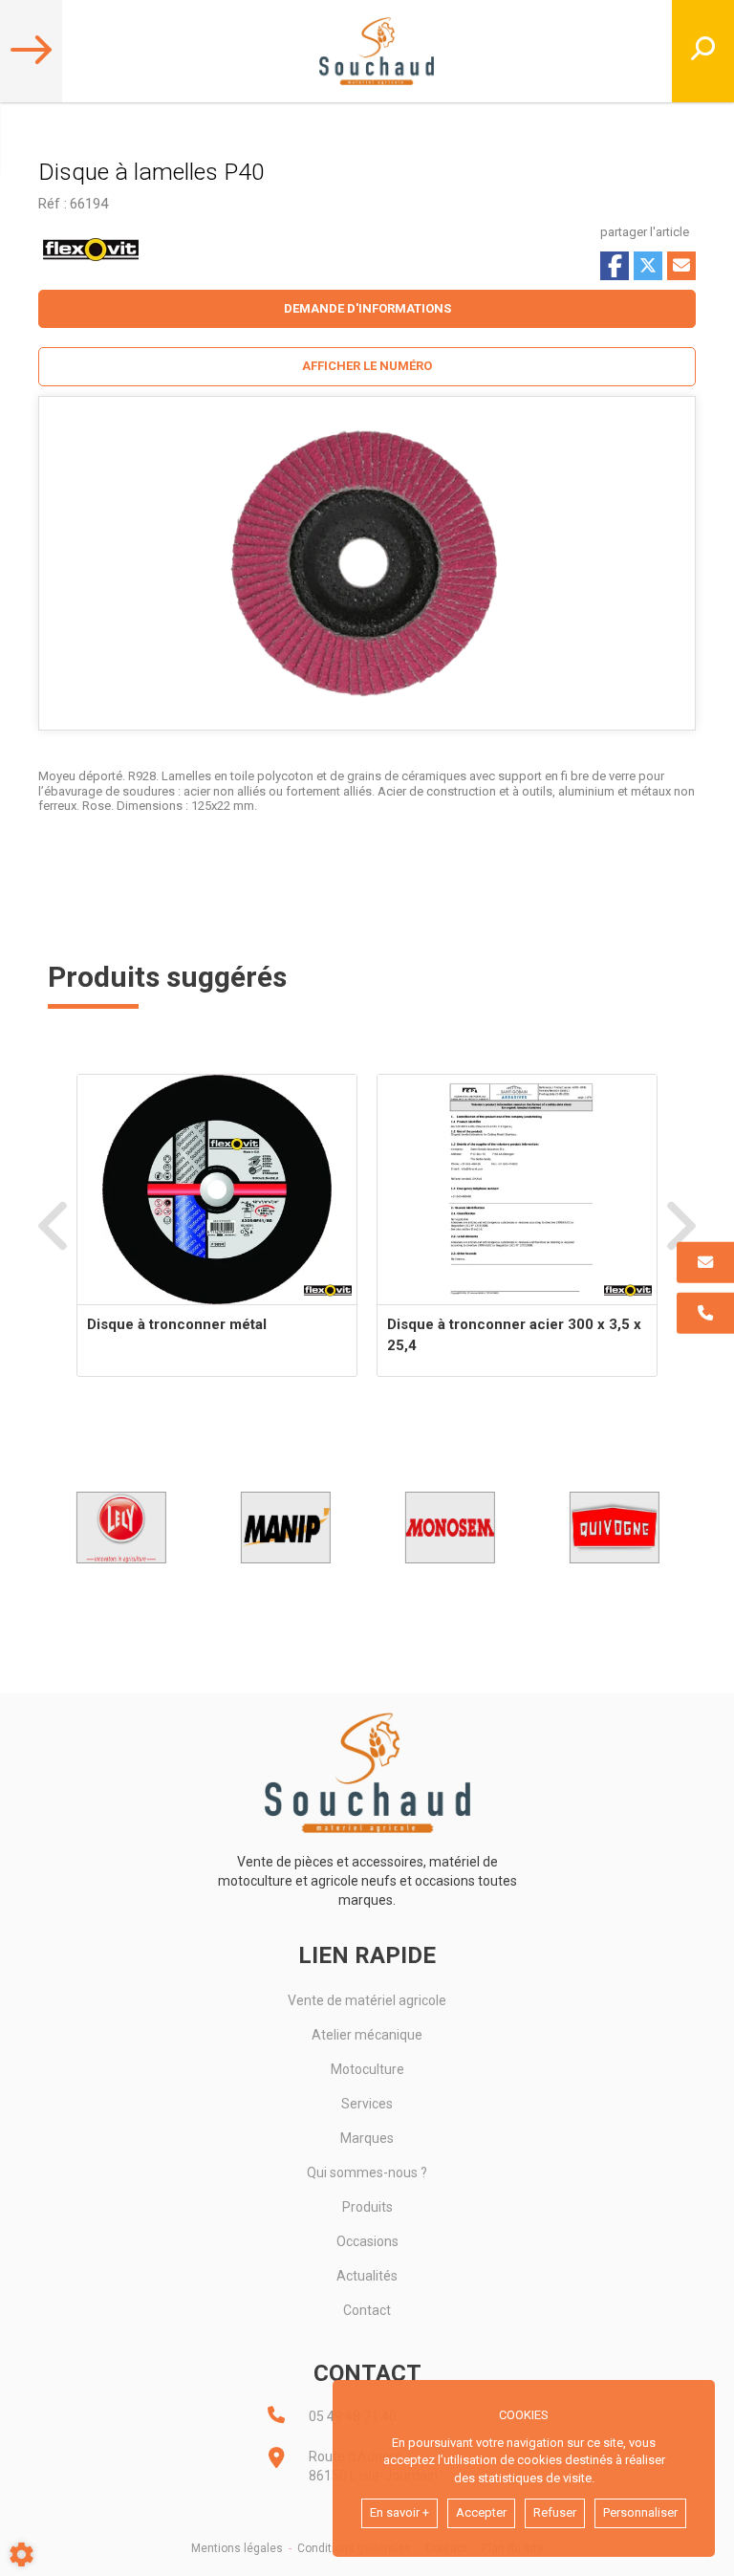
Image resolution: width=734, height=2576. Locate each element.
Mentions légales (237, 2548)
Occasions (367, 2241)
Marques (367, 2138)
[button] (367, 367)
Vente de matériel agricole (367, 2000)
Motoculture (367, 2069)
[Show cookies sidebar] (22, 2554)
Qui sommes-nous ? (367, 2172)
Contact (367, 2310)
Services (367, 2104)
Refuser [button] (555, 2512)
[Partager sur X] (648, 266)
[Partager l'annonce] (681, 266)
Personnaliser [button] (640, 2512)
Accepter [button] (481, 2512)
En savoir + (399, 2512)
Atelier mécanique (367, 2035)
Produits (367, 2207)
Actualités (367, 2276)
